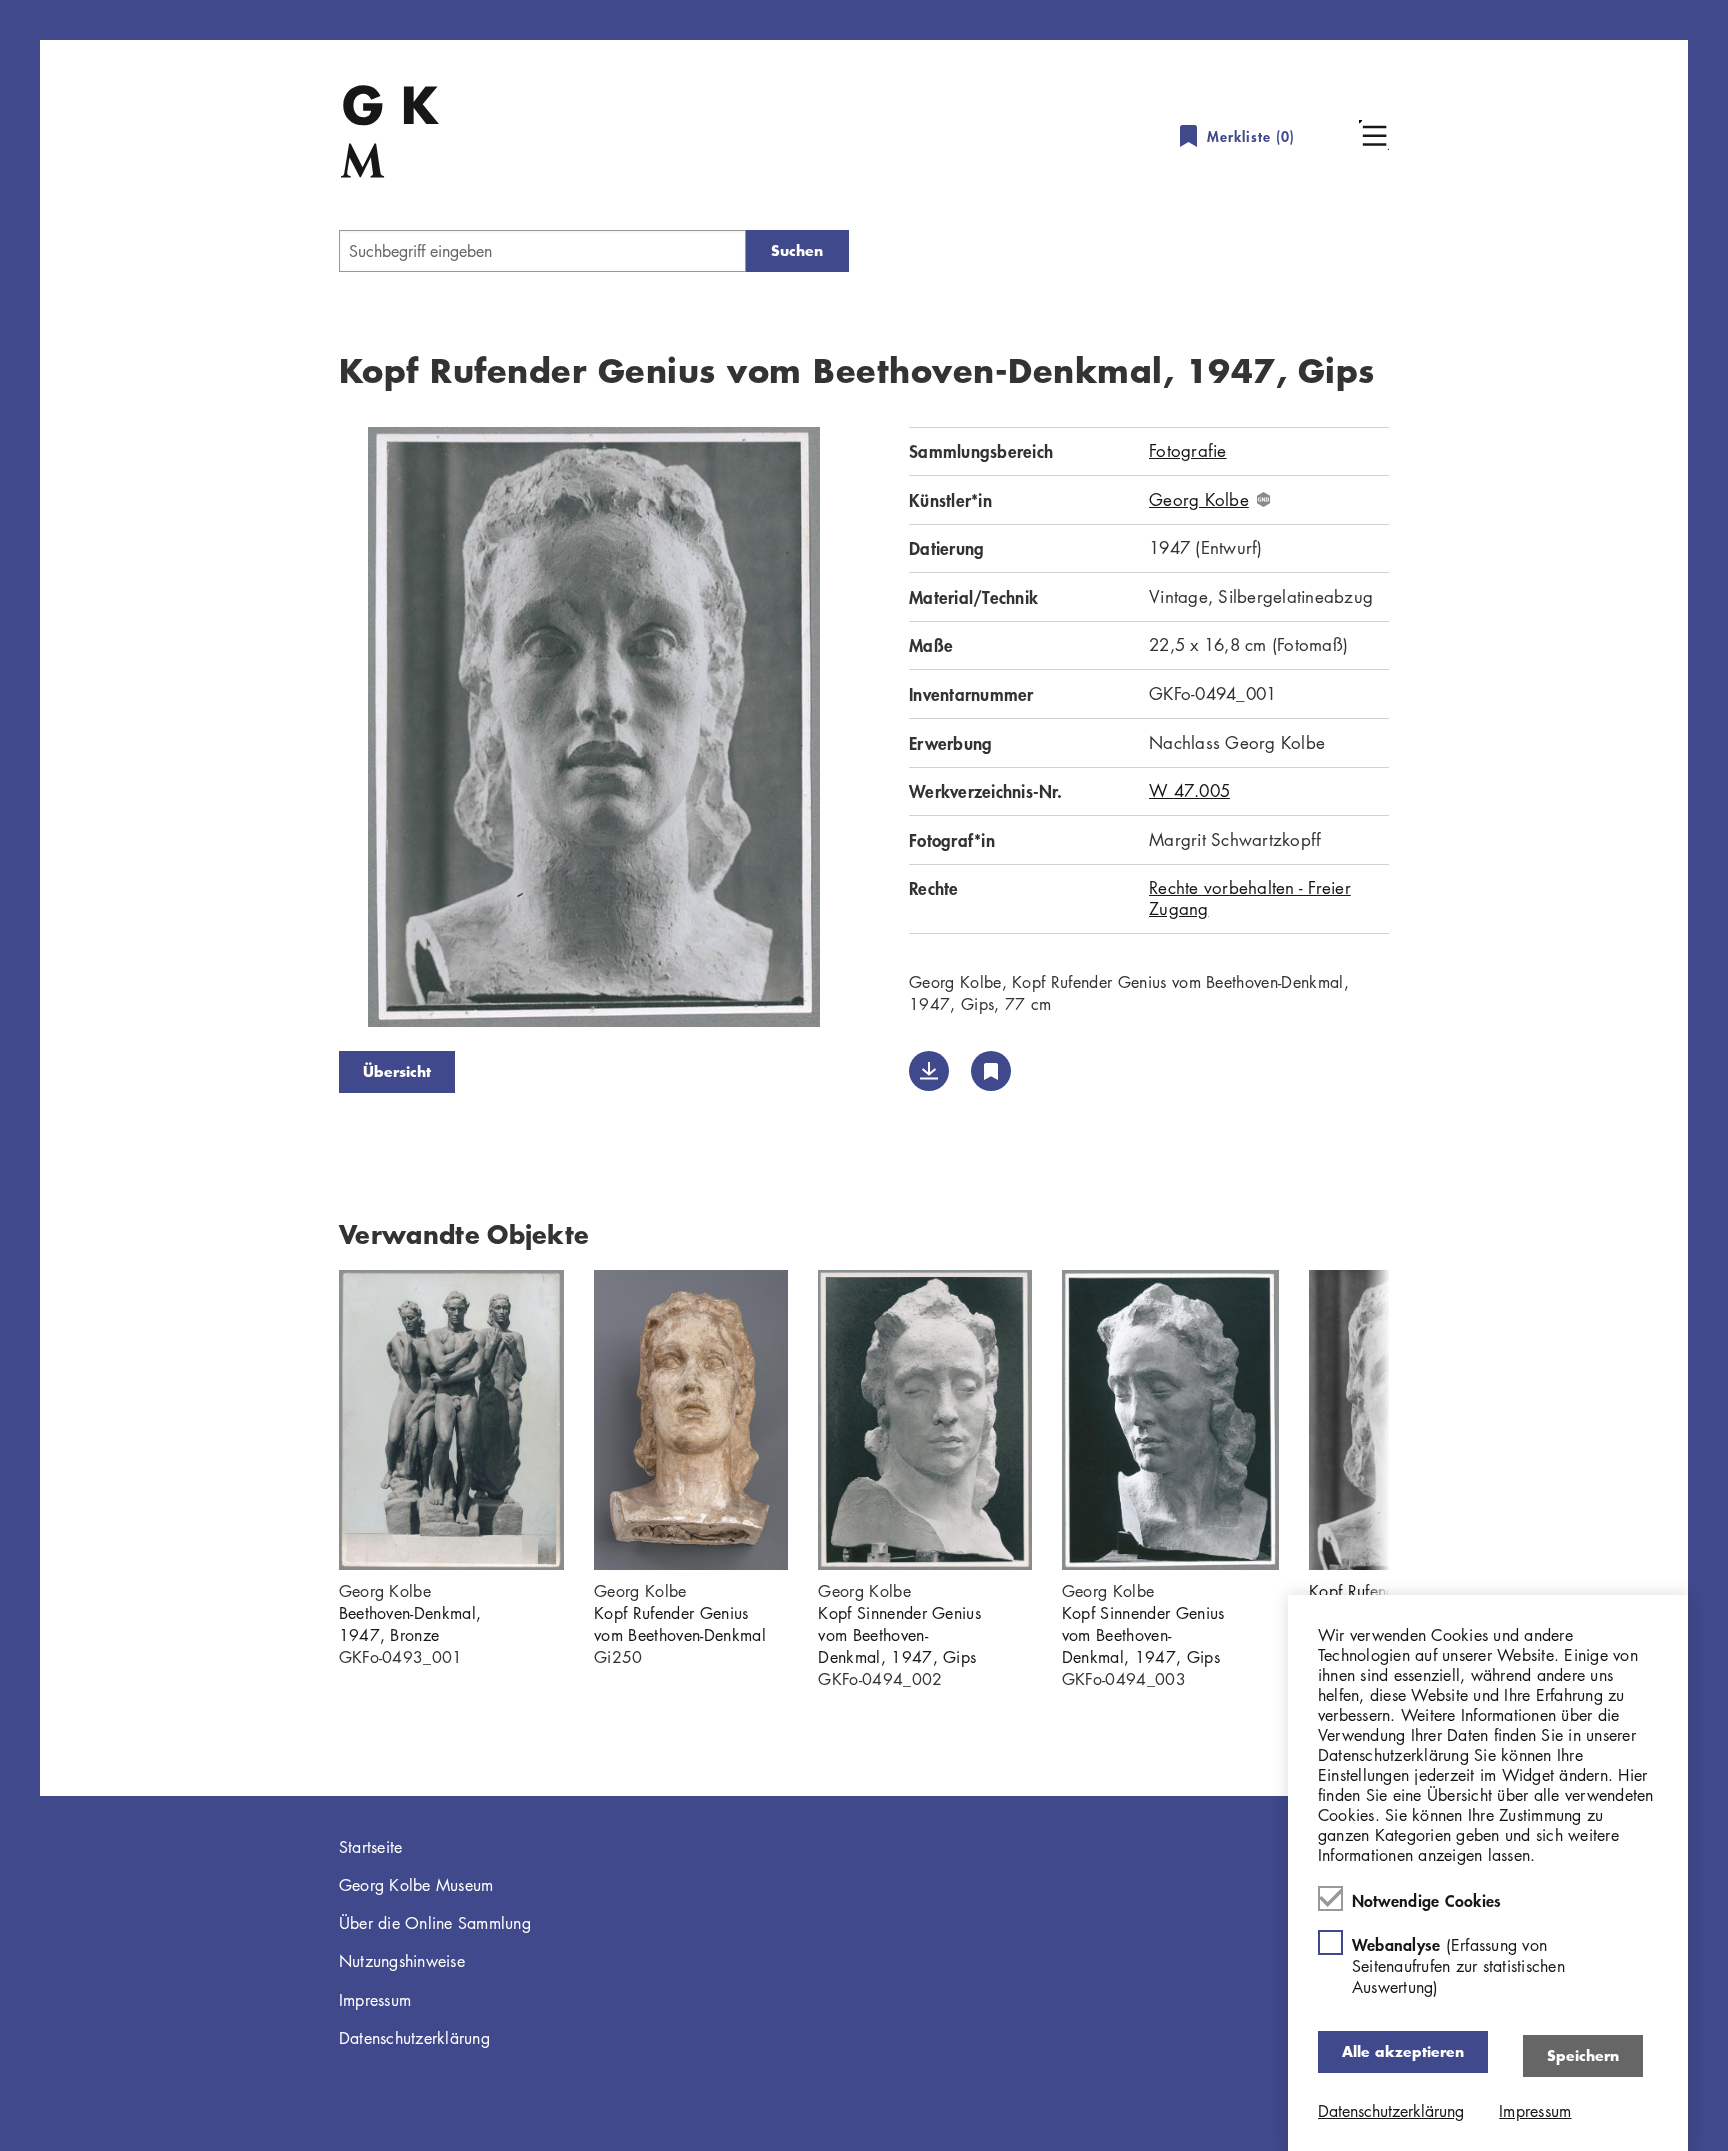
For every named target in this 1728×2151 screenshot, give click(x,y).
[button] (1374, 135)
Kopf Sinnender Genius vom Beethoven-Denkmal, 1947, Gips (899, 1635)
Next (879, 731)
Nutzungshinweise (402, 1961)
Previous (309, 731)
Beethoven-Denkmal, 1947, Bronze (410, 1624)
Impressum (375, 2000)
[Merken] (991, 1071)
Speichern (1583, 2055)
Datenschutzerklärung (414, 2038)
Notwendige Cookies (1427, 1900)
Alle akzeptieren (1403, 2051)
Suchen (797, 250)
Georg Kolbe (1199, 500)
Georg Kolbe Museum (416, 1885)
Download (929, 1071)
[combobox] (542, 251)
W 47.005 (1189, 790)
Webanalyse (1458, 1965)
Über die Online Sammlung (435, 1923)
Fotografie (1188, 450)
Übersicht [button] (397, 1071)
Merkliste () (1251, 136)
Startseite (371, 1847)
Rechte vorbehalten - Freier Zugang (1250, 897)
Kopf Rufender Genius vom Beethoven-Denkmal (680, 1624)
